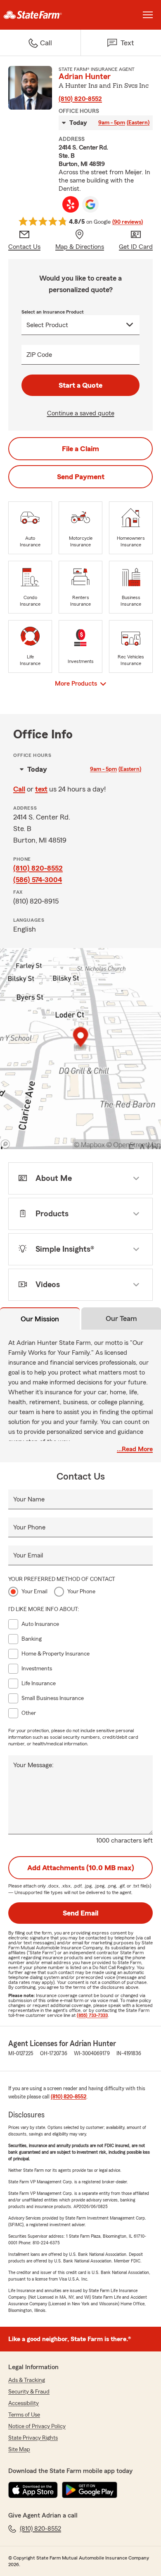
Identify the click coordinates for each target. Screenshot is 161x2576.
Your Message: (33, 1765)
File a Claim (80, 449)
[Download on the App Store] (33, 2490)
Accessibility (24, 2403)
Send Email (80, 1913)
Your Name (29, 1499)
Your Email (28, 1555)
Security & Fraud (29, 2392)
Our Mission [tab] (40, 1319)
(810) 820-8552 (80, 99)
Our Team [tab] (121, 1318)
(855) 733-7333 (92, 2015)
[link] (40, 15)
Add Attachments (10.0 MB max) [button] (81, 1868)
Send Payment (81, 477)
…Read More (135, 1449)
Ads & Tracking (27, 2380)
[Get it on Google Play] (90, 2490)
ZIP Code (39, 355)
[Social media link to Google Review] (90, 204)
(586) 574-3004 (38, 880)
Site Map (19, 2450)
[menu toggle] (148, 15)
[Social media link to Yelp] (71, 204)
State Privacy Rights (33, 2438)
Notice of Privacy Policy (37, 2426)
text (41, 789)
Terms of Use (24, 2415)
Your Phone (29, 1527)
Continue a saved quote (81, 413)
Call (19, 789)
